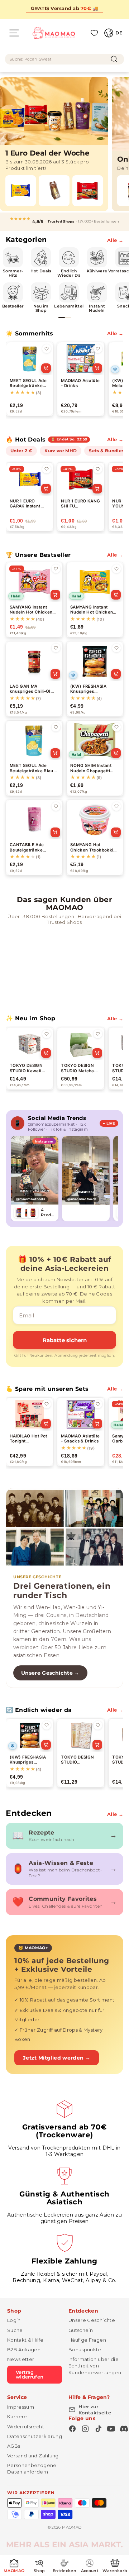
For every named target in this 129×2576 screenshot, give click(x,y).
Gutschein (81, 2330)
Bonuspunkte (85, 2350)
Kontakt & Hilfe (25, 2340)
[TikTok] (98, 2429)
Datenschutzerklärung (35, 2436)
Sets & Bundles (106, 451)
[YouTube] (111, 2429)
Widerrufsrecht (26, 2427)
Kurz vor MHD (61, 451)
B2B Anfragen (24, 2350)
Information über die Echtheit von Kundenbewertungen (95, 2366)
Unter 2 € (21, 451)
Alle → (115, 240)
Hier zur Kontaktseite (95, 2410)
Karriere (17, 2417)
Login (14, 2320)
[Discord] (124, 2429)
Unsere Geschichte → (50, 1673)
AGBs (14, 2446)
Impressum (21, 2407)
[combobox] (64, 59)
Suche (15, 2330)
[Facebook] (72, 2429)
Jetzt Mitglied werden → (57, 2058)
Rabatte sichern (65, 1340)
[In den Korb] (46, 368)
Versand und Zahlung (33, 2456)
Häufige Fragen (87, 2340)
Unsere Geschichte (92, 2320)
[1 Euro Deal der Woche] (54, 144)
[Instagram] (85, 2429)
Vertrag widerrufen (30, 2374)
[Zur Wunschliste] (47, 349)
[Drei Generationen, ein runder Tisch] (64, 1528)
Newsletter (21, 2359)
